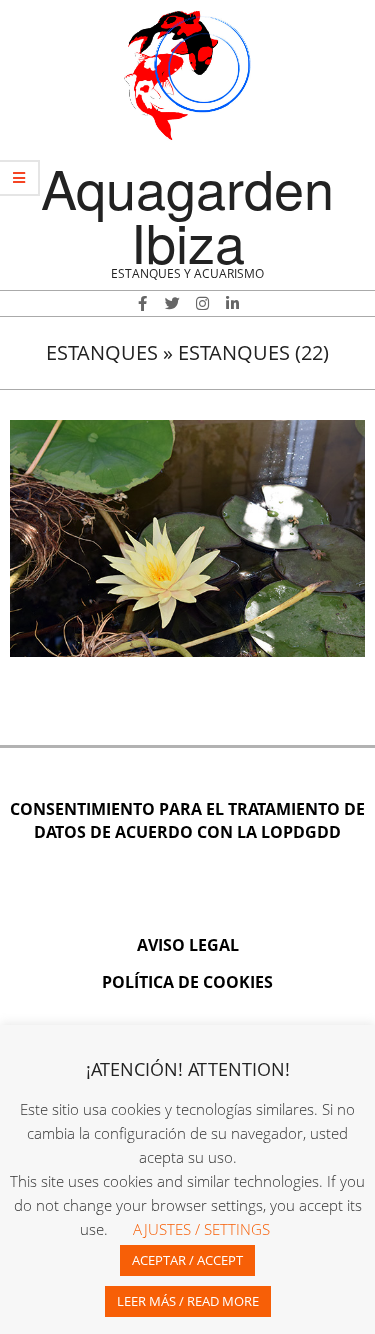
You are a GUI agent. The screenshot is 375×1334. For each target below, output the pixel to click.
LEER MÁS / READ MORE (188, 1301)
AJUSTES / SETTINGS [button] (201, 1229)
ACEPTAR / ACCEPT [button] (187, 1260)
